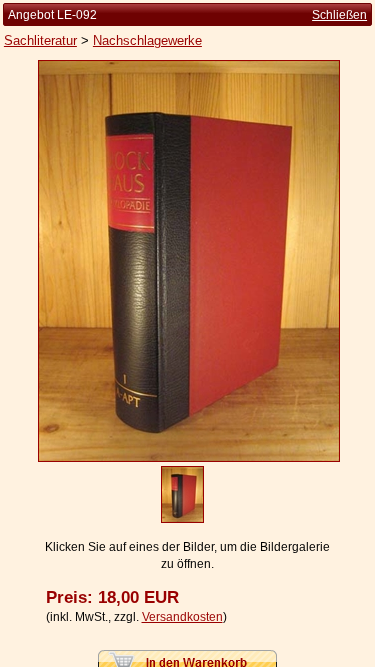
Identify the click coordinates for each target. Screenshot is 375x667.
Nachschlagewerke (147, 40)
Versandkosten (182, 617)
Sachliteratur (40, 40)
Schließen (339, 15)
